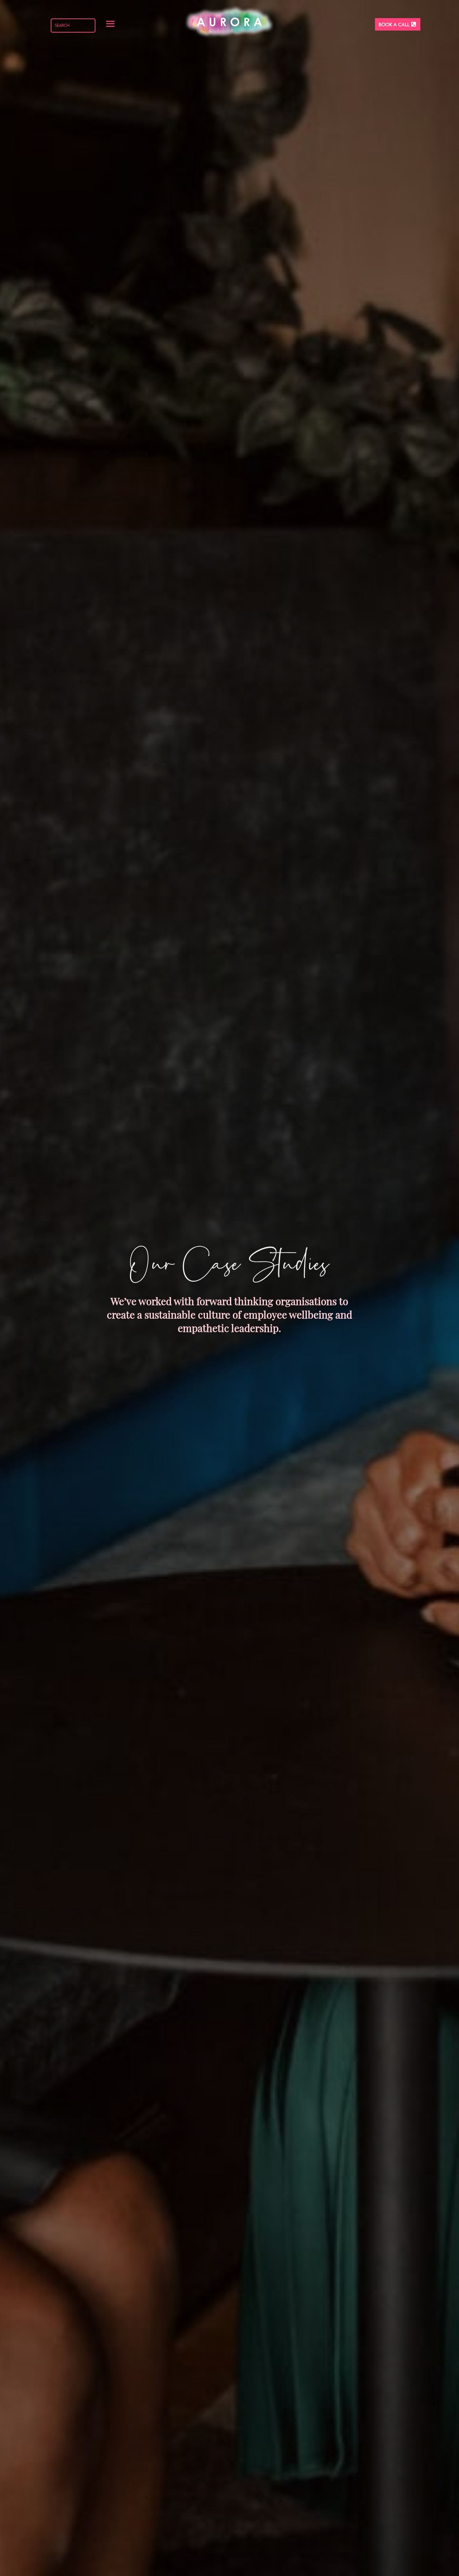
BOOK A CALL (394, 24)
